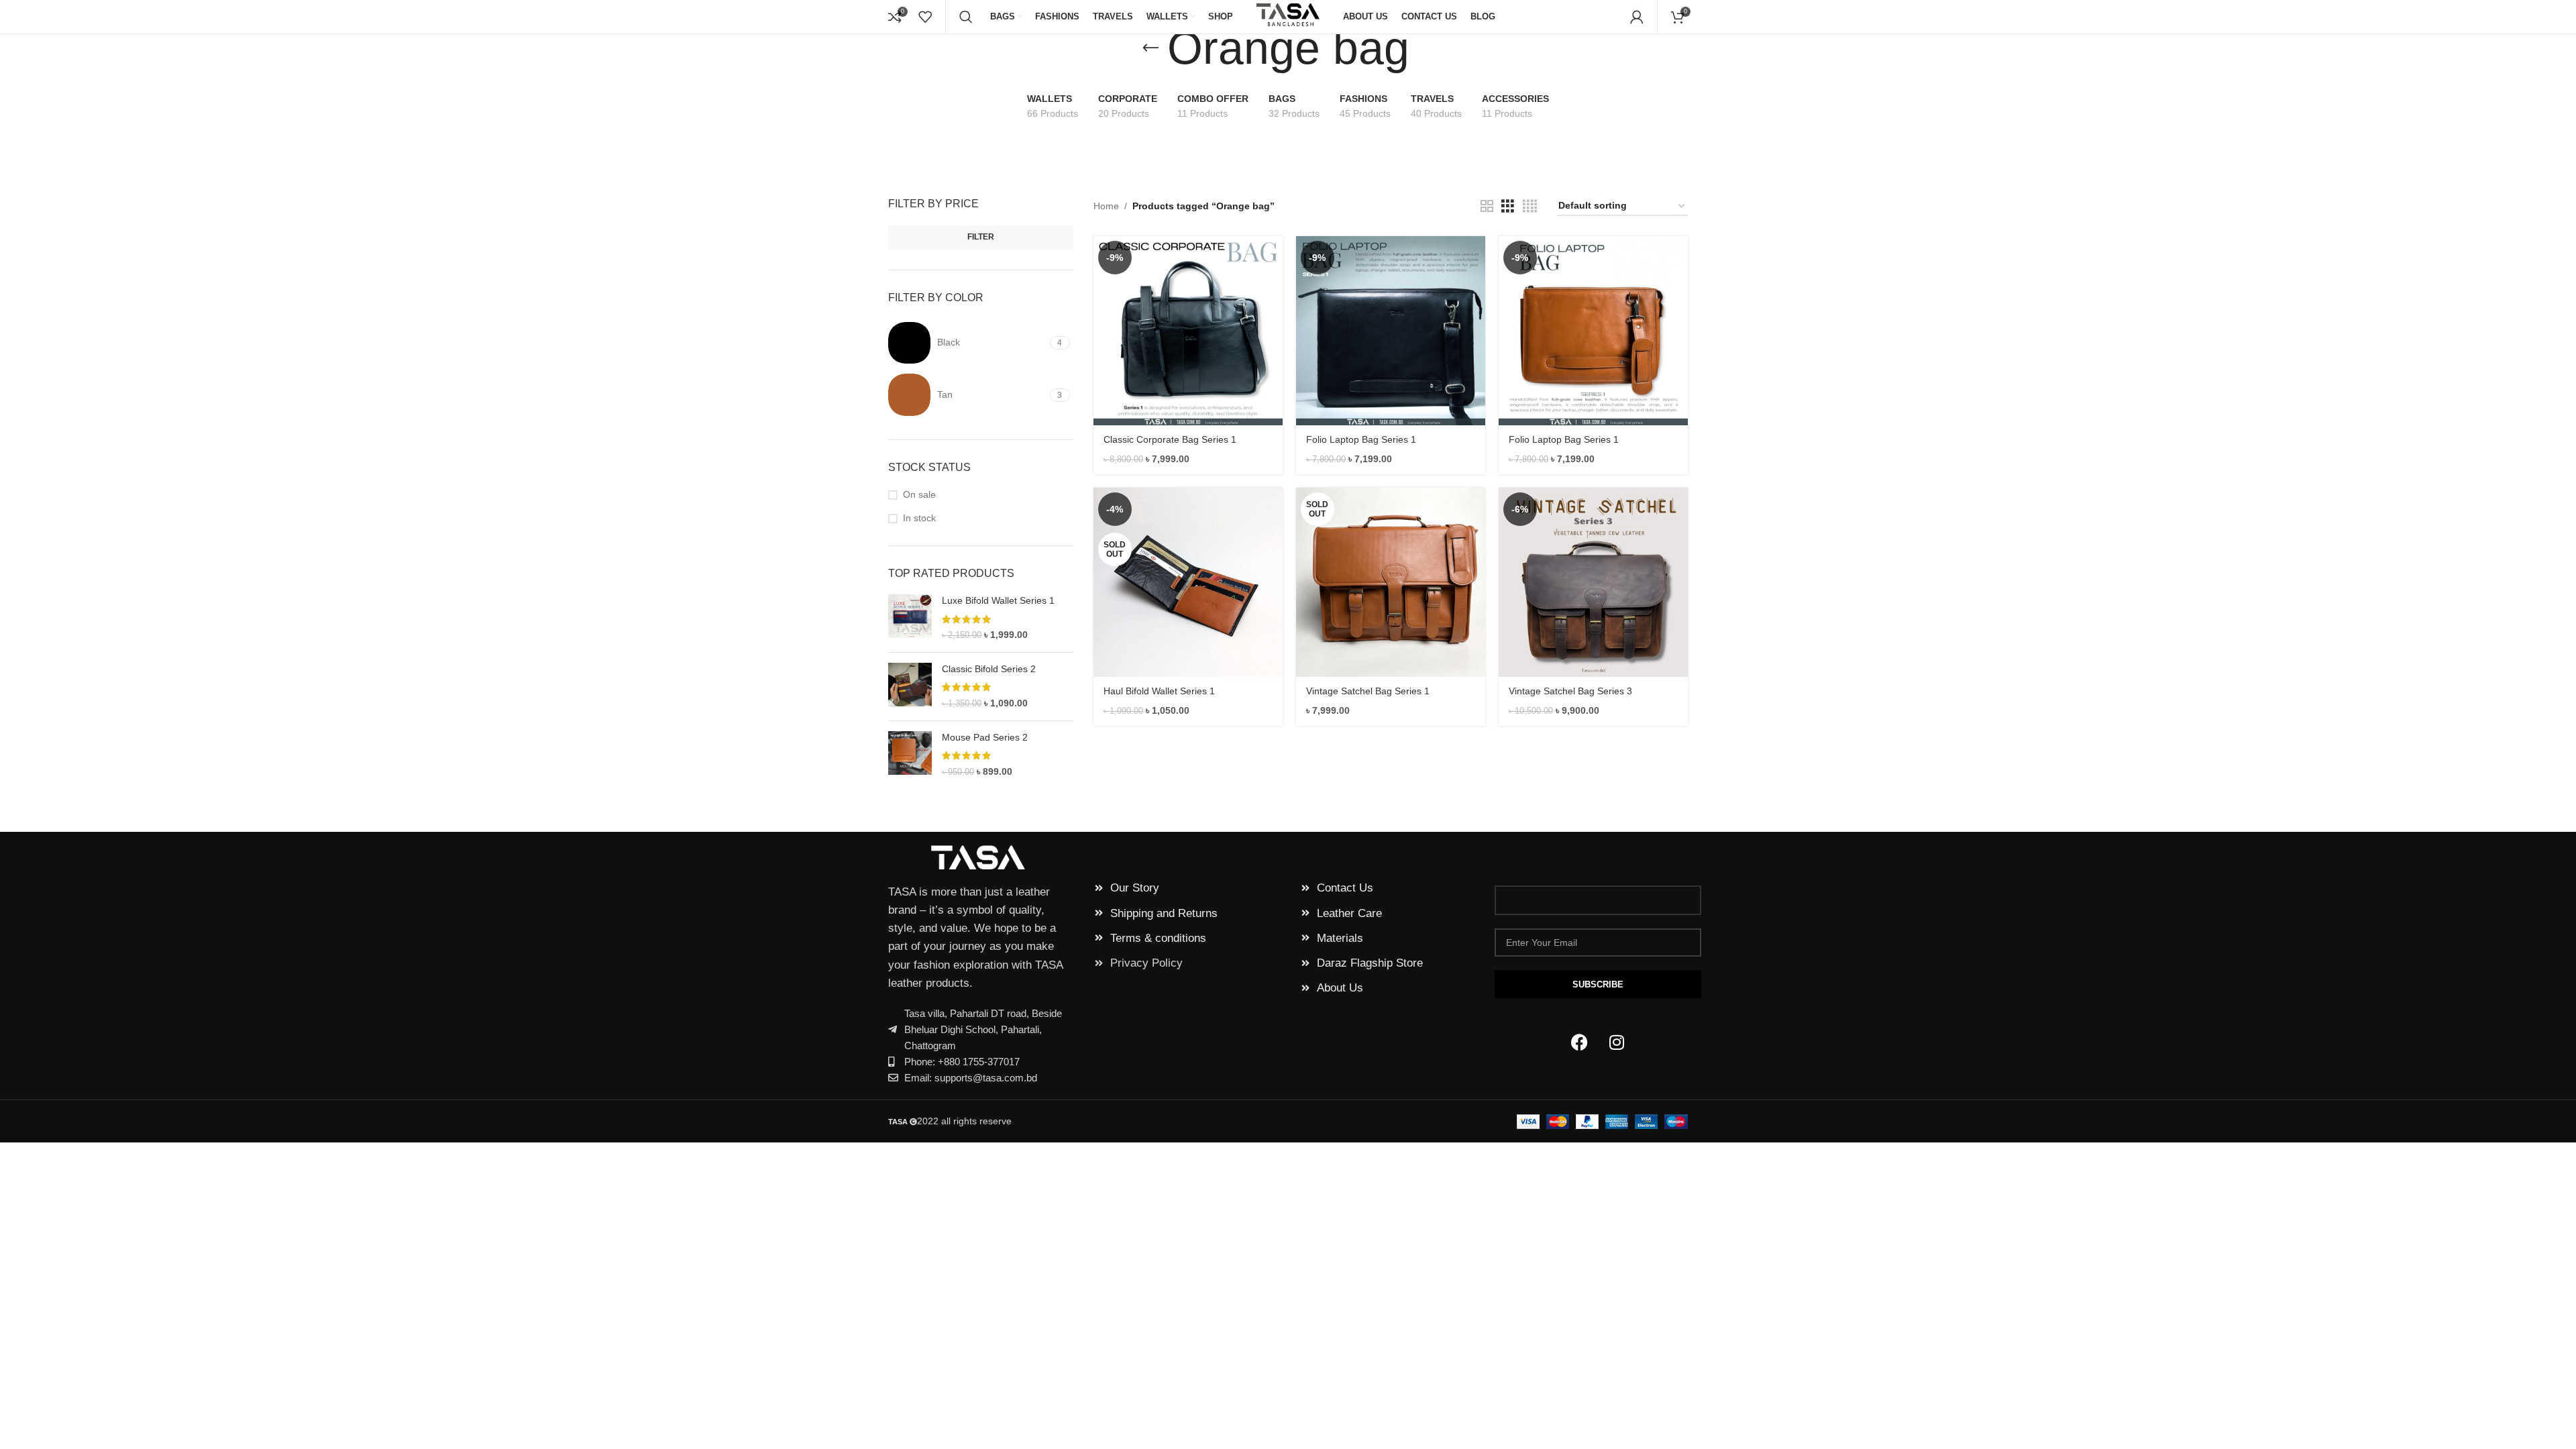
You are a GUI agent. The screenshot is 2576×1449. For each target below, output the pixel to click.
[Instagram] (1617, 1042)
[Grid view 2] (1487, 206)
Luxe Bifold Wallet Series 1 (998, 600)
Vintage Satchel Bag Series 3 (1570, 691)
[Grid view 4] (1530, 206)
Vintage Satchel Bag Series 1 (1368, 691)
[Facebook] (1580, 1042)
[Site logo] (1288, 16)
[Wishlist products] (925, 17)
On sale (919, 494)
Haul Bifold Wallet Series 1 (1159, 691)
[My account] (1637, 17)
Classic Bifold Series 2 (989, 669)
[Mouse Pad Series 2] (910, 755)
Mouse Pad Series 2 (985, 737)
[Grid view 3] (1508, 206)
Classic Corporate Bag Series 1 (1170, 439)
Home (1106, 206)
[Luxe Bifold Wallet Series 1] (910, 618)
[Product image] (1188, 331)
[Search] (966, 17)
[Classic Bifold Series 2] (910, 687)
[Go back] (1150, 48)
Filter (981, 237)
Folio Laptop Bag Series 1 (1361, 439)
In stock (919, 518)
